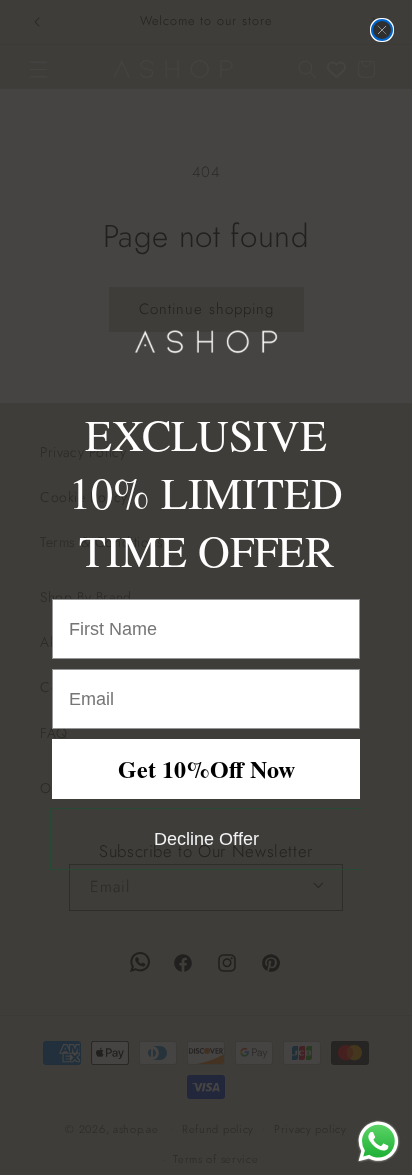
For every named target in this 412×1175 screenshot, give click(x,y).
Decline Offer (206, 839)
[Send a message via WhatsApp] (378, 1141)
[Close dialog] (382, 30)
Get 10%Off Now (206, 768)
